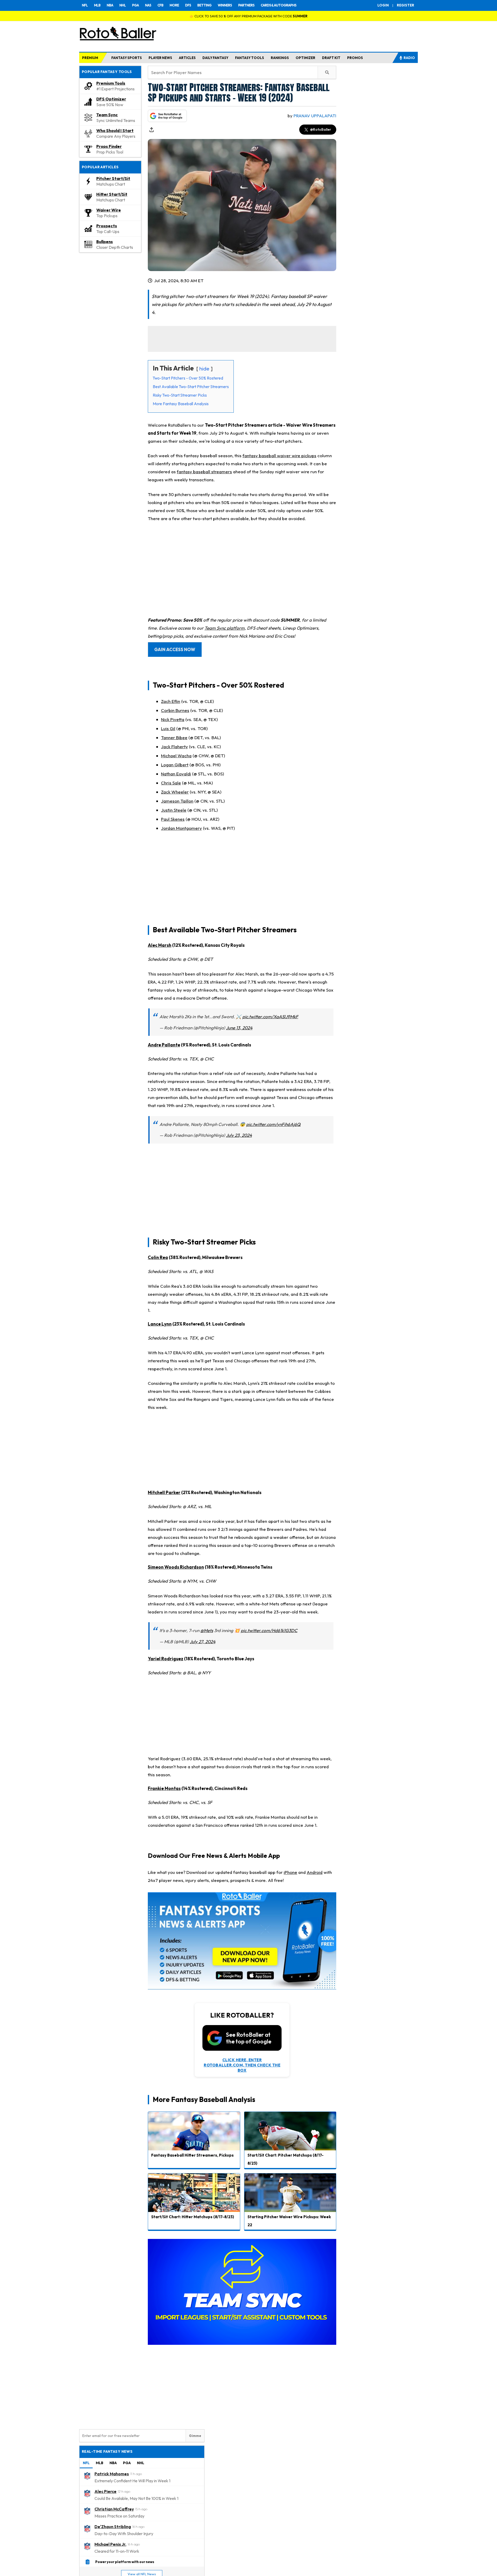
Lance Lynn (160, 1324)
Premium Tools (111, 83)
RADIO (409, 58)
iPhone (290, 1872)
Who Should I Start (115, 130)
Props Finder (109, 146)
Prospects (107, 226)
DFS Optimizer (111, 99)
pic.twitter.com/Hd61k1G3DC (269, 1630)
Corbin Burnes (175, 710)
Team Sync (107, 115)
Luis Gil (168, 728)
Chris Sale (171, 783)
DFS (188, 5)
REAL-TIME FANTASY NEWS (107, 2451)
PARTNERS (246, 5)
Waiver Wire (109, 210)
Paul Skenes (173, 819)
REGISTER (405, 5)
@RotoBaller (321, 129)
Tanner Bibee (174, 737)
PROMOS (355, 58)
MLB (97, 5)
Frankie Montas (164, 1788)
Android (315, 1872)
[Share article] (151, 130)
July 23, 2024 (239, 1135)
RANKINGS (280, 58)
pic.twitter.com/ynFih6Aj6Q (273, 1124)
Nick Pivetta (173, 719)
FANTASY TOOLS (250, 58)
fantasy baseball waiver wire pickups (279, 456)
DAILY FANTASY (215, 58)
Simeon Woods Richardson (176, 1567)
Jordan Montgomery (181, 828)
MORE (174, 5)
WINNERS (225, 5)
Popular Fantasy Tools (107, 72)
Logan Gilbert (175, 765)
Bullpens (105, 242)
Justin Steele (174, 810)
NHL (123, 5)
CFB (160, 5)
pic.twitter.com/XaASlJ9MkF (270, 1017)
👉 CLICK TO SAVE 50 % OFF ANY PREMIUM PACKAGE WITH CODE (248, 16)
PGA (135, 5)
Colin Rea (158, 1257)
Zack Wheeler (175, 792)
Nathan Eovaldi (176, 774)
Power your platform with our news (125, 2562)
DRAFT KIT (331, 58)
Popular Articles (100, 167)
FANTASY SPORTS (127, 58)
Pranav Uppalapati (315, 116)
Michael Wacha (176, 756)
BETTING (204, 5)
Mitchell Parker (164, 1492)
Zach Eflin (171, 701)
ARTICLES (187, 58)
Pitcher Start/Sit (113, 178)
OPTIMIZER (305, 58)
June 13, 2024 (239, 1028)
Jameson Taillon (177, 801)
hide (204, 369)
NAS (148, 5)
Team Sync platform (225, 628)
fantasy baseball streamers (204, 472)
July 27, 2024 (203, 1642)
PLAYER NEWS (160, 58)
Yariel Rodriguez (166, 1659)
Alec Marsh (160, 945)
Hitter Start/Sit (112, 194)
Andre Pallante (164, 1045)
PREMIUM (90, 58)
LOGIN (383, 5)
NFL (85, 5)
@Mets (207, 1630)
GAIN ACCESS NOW (175, 649)
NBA (110, 5)
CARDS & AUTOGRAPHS (279, 5)
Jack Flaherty (174, 747)
